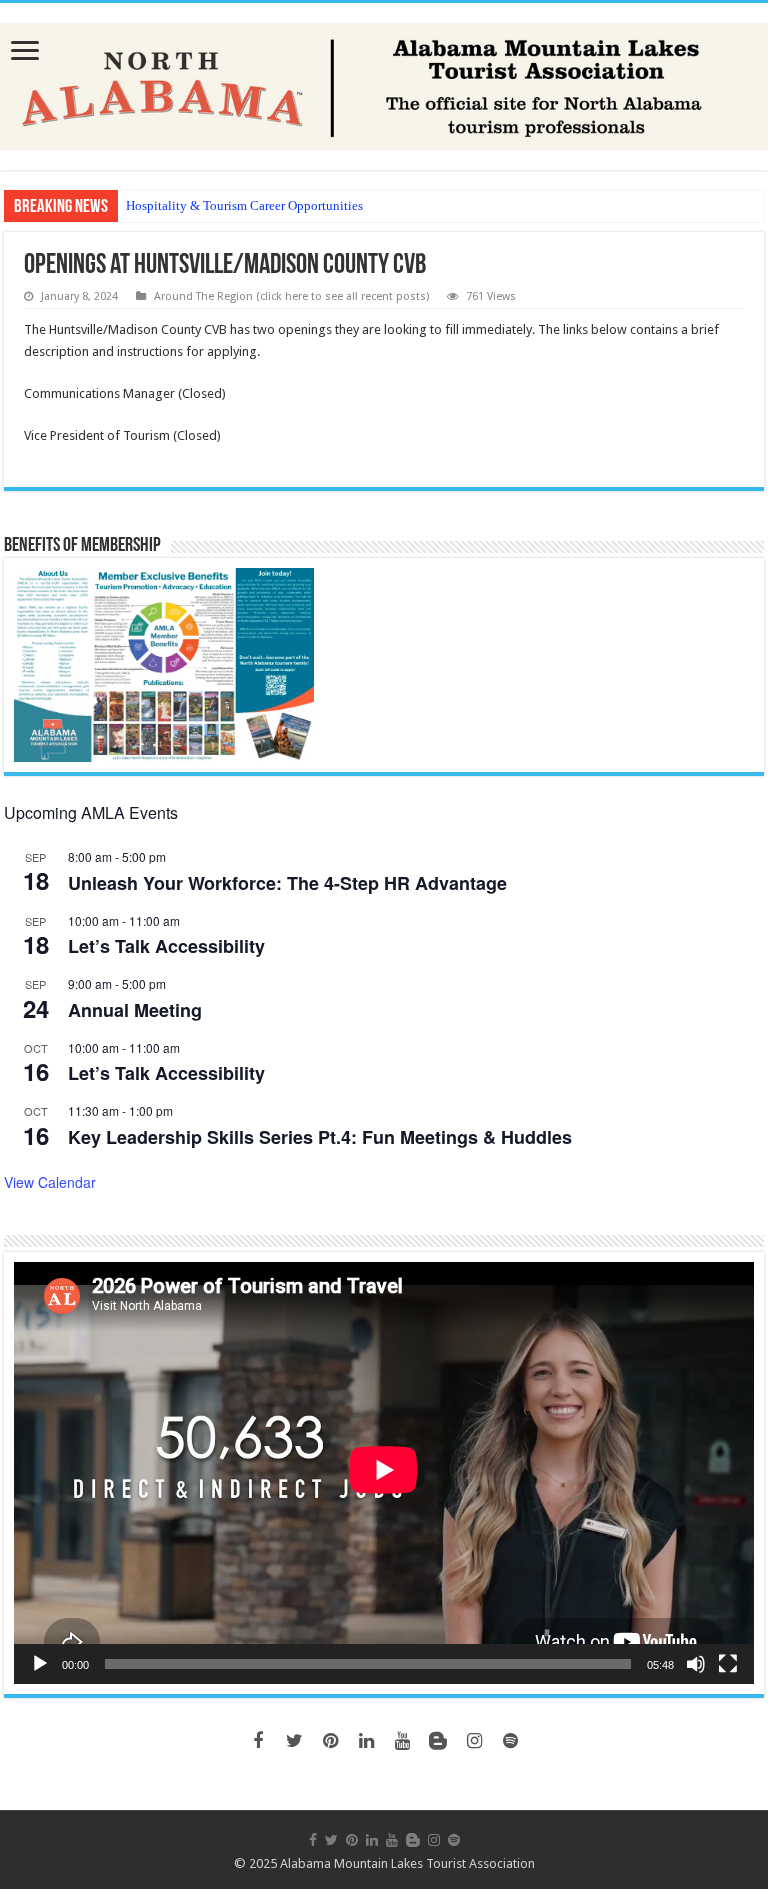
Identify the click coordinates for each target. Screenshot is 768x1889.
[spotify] (510, 1741)
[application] (384, 1473)
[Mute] (696, 1664)
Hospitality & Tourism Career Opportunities (244, 205)
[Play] (40, 1664)
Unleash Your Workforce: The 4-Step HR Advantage (287, 883)
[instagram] (474, 1741)
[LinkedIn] (366, 1741)
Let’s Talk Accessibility (166, 946)
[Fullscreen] (728, 1664)
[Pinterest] (330, 1741)
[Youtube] (402, 1741)
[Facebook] (258, 1741)
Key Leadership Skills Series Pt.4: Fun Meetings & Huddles (320, 1137)
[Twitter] (294, 1741)
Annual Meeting (135, 1010)
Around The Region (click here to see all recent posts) (291, 296)
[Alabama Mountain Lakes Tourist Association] (384, 83)
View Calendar (50, 1182)
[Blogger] (438, 1741)
